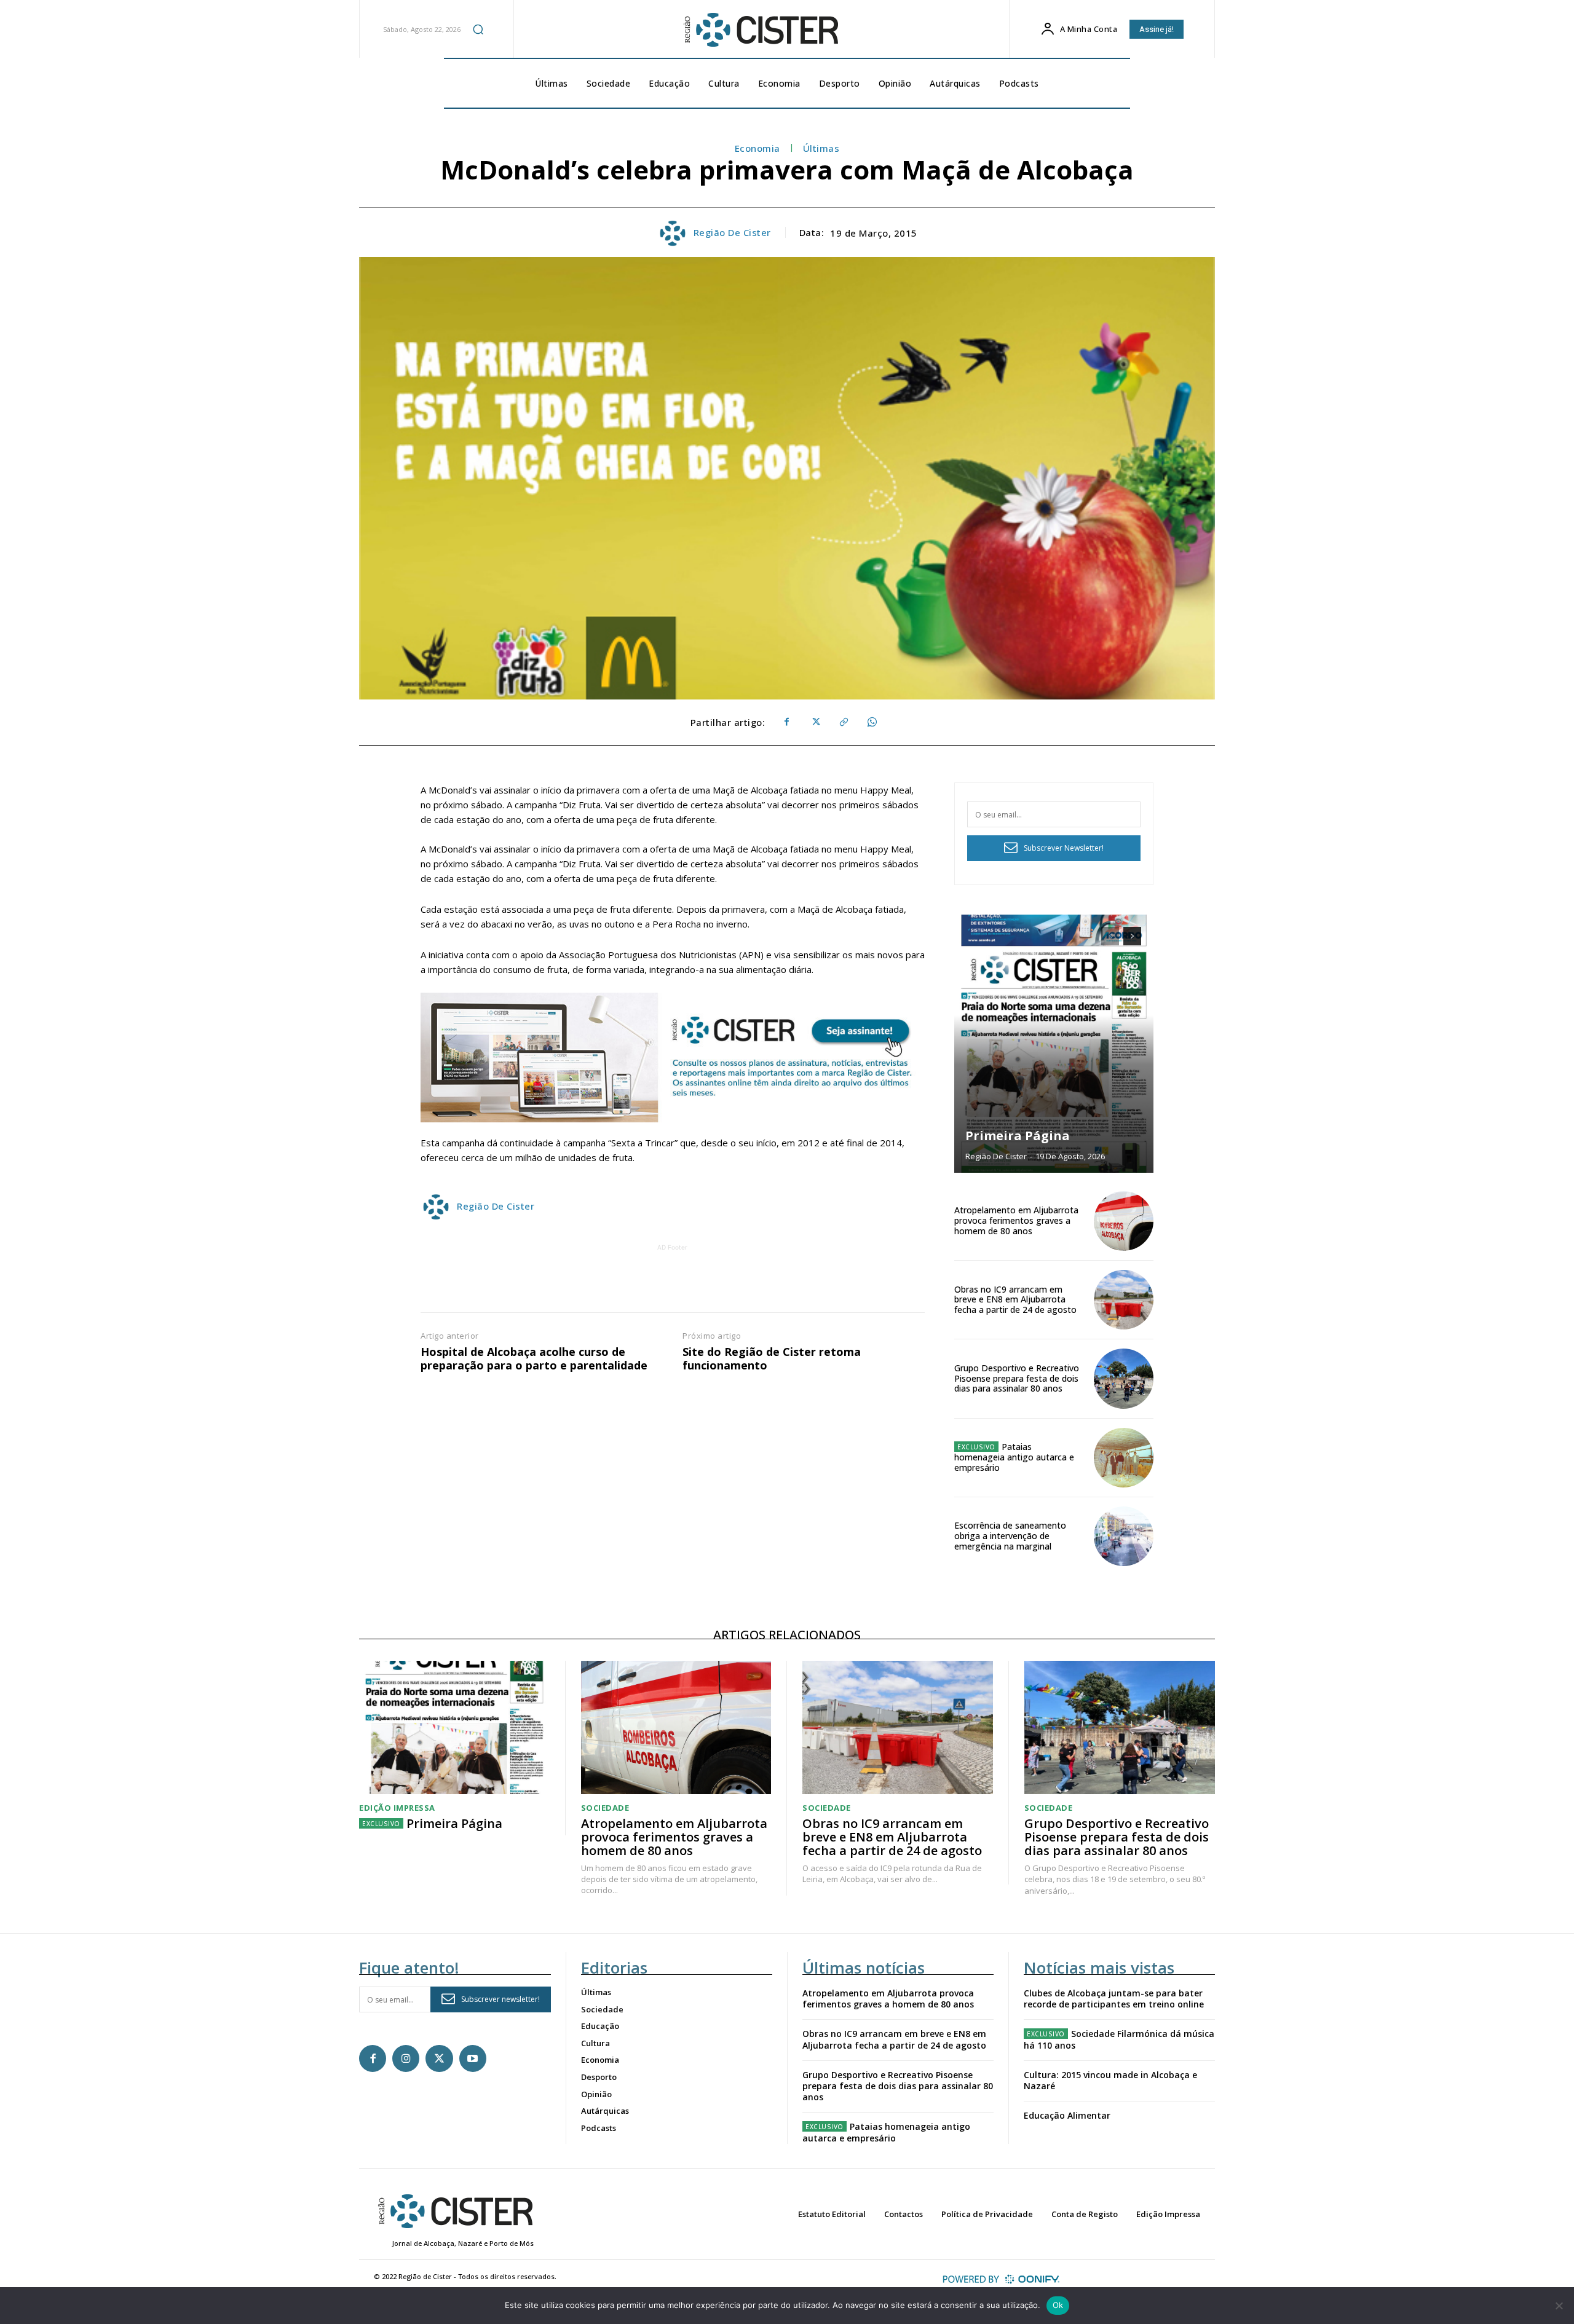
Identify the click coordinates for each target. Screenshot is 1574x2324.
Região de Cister (732, 232)
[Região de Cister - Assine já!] (673, 1058)
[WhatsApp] (871, 722)
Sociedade (605, 1808)
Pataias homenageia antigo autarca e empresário (1014, 1457)
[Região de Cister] (760, 30)
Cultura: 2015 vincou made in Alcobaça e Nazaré (1110, 2080)
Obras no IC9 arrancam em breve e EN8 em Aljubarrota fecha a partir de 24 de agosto (1015, 1300)
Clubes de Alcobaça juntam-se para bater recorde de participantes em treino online (1114, 1999)
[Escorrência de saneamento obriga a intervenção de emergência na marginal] (1124, 1536)
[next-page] (1132, 936)
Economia (757, 148)
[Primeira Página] (1054, 1044)
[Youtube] (473, 2058)
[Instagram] (406, 2058)
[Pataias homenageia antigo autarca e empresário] (1124, 1458)
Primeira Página (1018, 1136)
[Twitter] (815, 722)
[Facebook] (786, 722)
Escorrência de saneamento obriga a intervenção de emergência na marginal (1010, 1536)
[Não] (1559, 2306)
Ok (1058, 2305)
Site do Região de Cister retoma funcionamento (772, 1359)
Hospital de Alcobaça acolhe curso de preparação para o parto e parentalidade (534, 1359)
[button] (478, 29)
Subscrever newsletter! (500, 1999)
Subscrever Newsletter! (1064, 848)
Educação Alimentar (1067, 2115)
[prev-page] (1110, 936)
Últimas (821, 148)
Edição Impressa (397, 1808)
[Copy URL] (843, 722)
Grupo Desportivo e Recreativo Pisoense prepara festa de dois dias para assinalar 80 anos (1017, 1378)
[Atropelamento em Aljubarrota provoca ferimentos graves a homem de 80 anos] (1124, 1221)
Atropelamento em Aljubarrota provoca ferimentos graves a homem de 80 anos (1016, 1220)
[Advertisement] (673, 1282)
